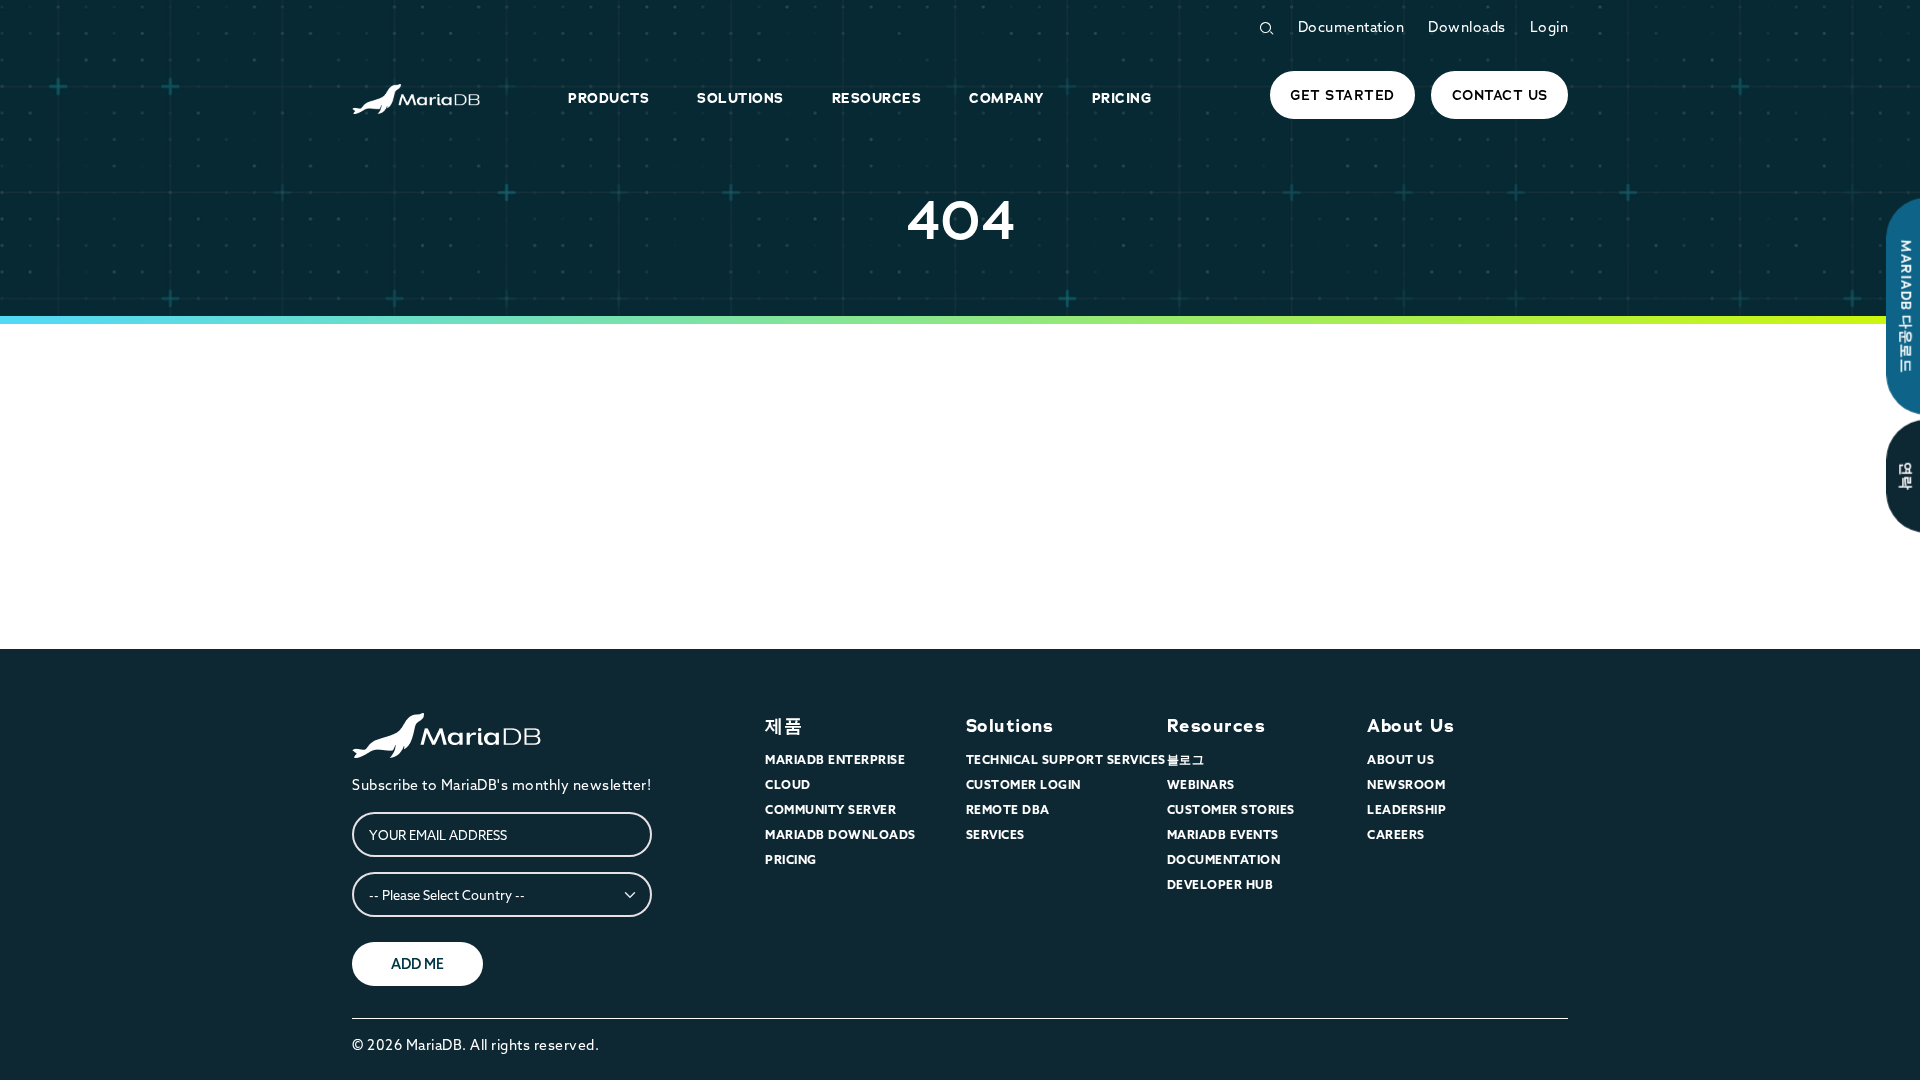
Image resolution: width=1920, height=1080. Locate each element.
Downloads (1467, 27)
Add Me (417, 964)
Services (995, 834)
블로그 (1186, 759)
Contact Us (1500, 95)
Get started (1342, 95)
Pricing (791, 859)
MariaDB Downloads (840, 834)
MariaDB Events (1223, 834)
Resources (1216, 726)
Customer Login (1023, 784)
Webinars (1201, 784)
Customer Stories (1231, 809)
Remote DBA (1008, 809)
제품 (783, 726)
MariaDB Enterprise (835, 759)
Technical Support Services (1066, 759)
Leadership (1406, 809)
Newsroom (1406, 784)
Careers (1396, 834)
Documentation (1351, 27)
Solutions (1010, 726)
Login (1549, 27)
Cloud (788, 784)
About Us (1410, 726)
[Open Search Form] (1266, 28)
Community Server (830, 809)
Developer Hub (1220, 884)
